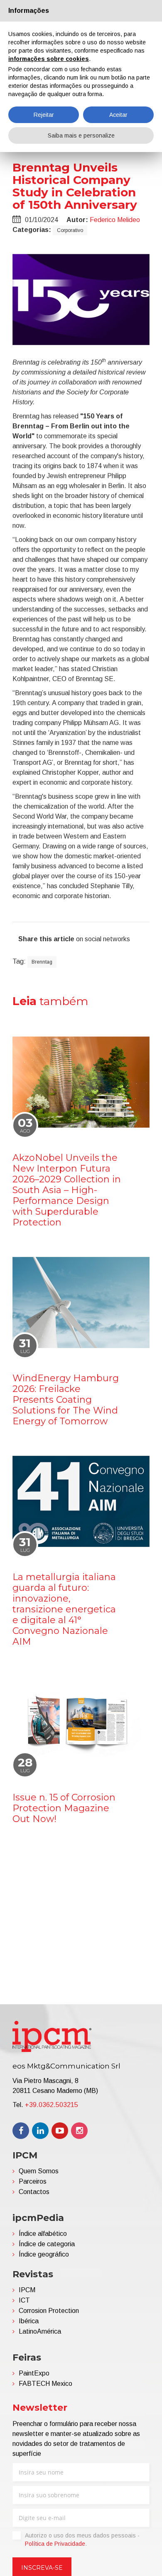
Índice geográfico (44, 2254)
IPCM (27, 2290)
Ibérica (29, 2321)
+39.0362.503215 (52, 2105)
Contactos (34, 2192)
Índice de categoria (47, 2244)
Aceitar (118, 115)
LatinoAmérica (40, 2331)
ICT (24, 2300)
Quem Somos (39, 2171)
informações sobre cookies (49, 59)
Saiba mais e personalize (81, 135)
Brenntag (42, 962)
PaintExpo (34, 2373)
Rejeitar (44, 115)
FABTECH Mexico (45, 2384)
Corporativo (70, 230)
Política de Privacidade (55, 2544)
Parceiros (33, 2181)
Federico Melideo (115, 220)
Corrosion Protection (49, 2311)
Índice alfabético (43, 2234)
